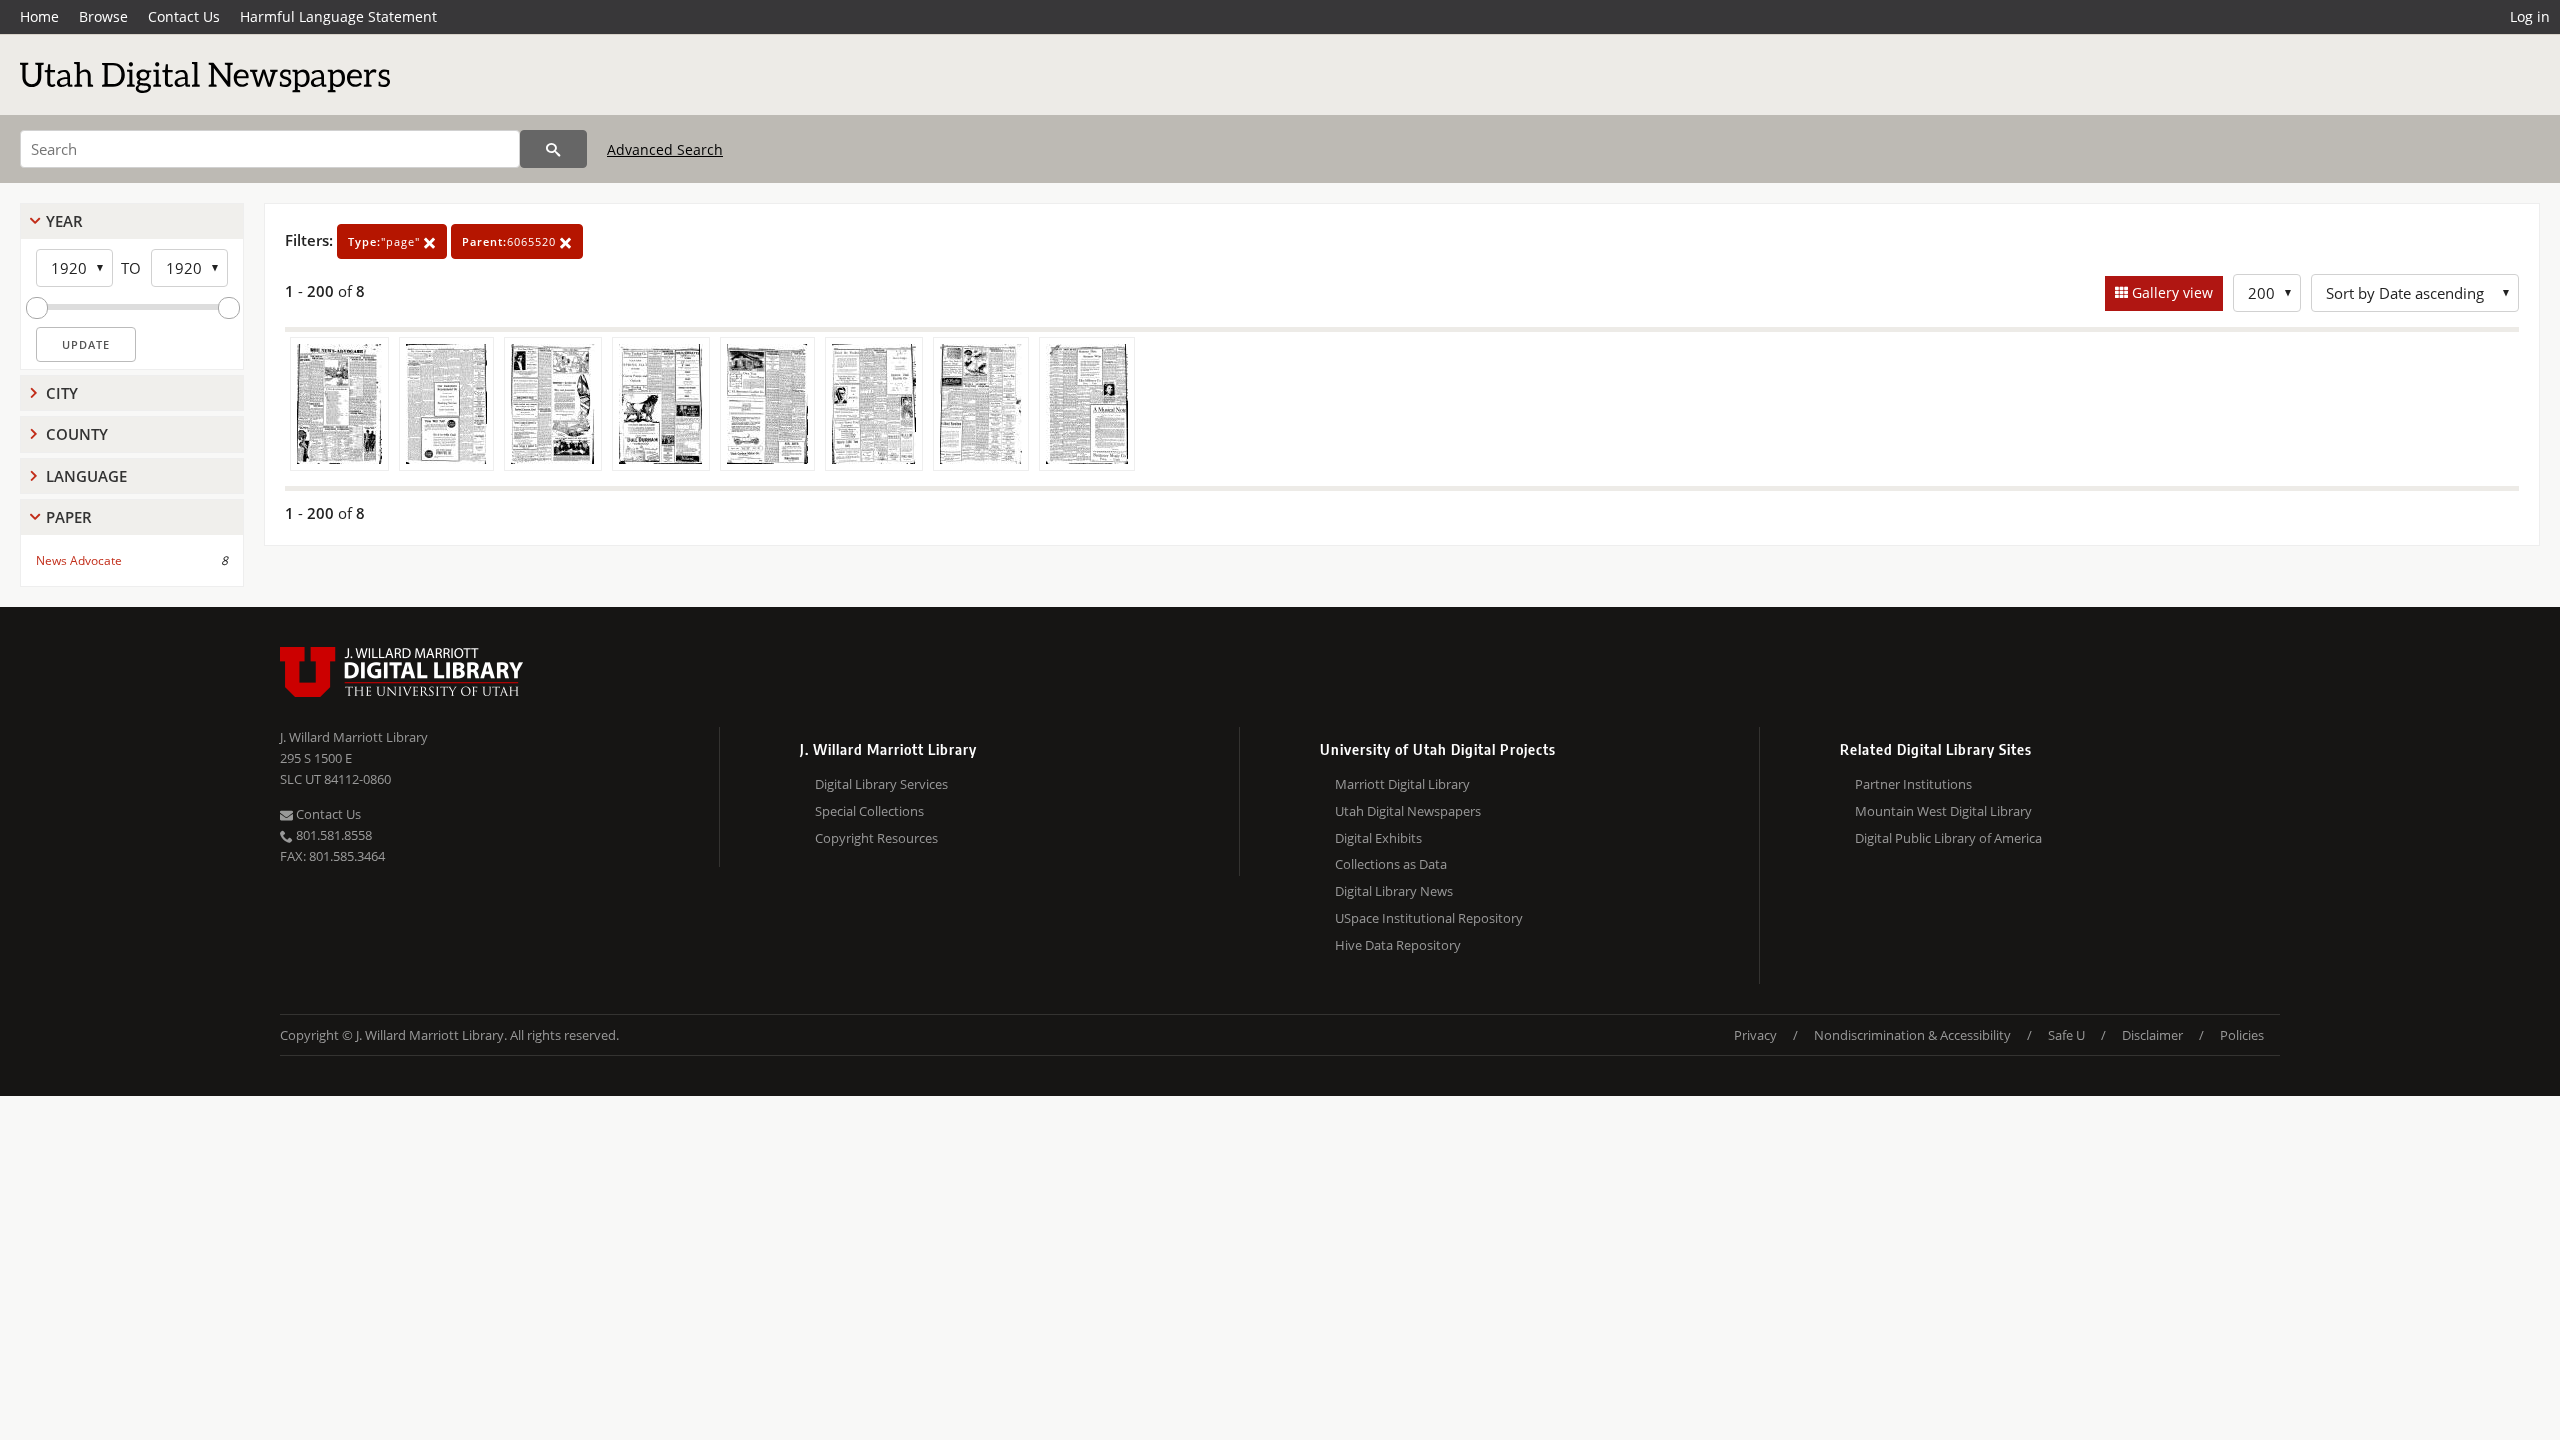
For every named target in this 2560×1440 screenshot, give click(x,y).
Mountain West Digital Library (1943, 811)
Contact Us (184, 16)
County (77, 434)
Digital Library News (1394, 891)
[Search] (553, 149)
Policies (2242, 1035)
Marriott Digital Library (1402, 784)
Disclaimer (2152, 1035)
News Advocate (79, 560)
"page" (386, 241)
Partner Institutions (1913, 784)
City (62, 393)
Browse (103, 16)
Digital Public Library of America (1948, 838)
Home (39, 16)
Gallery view (2170, 292)
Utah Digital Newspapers (1408, 811)
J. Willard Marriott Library (354, 737)
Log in (2530, 16)
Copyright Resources (876, 838)
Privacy (1755, 1035)
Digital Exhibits (1378, 838)
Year (64, 221)
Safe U (2066, 1035)
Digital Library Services (881, 784)
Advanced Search (665, 149)
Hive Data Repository (1398, 945)
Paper (69, 517)
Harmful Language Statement (338, 16)
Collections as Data (1391, 864)
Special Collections (869, 811)
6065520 (511, 241)
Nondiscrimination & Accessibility (1912, 1035)
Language (86, 476)
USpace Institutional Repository (1429, 918)
